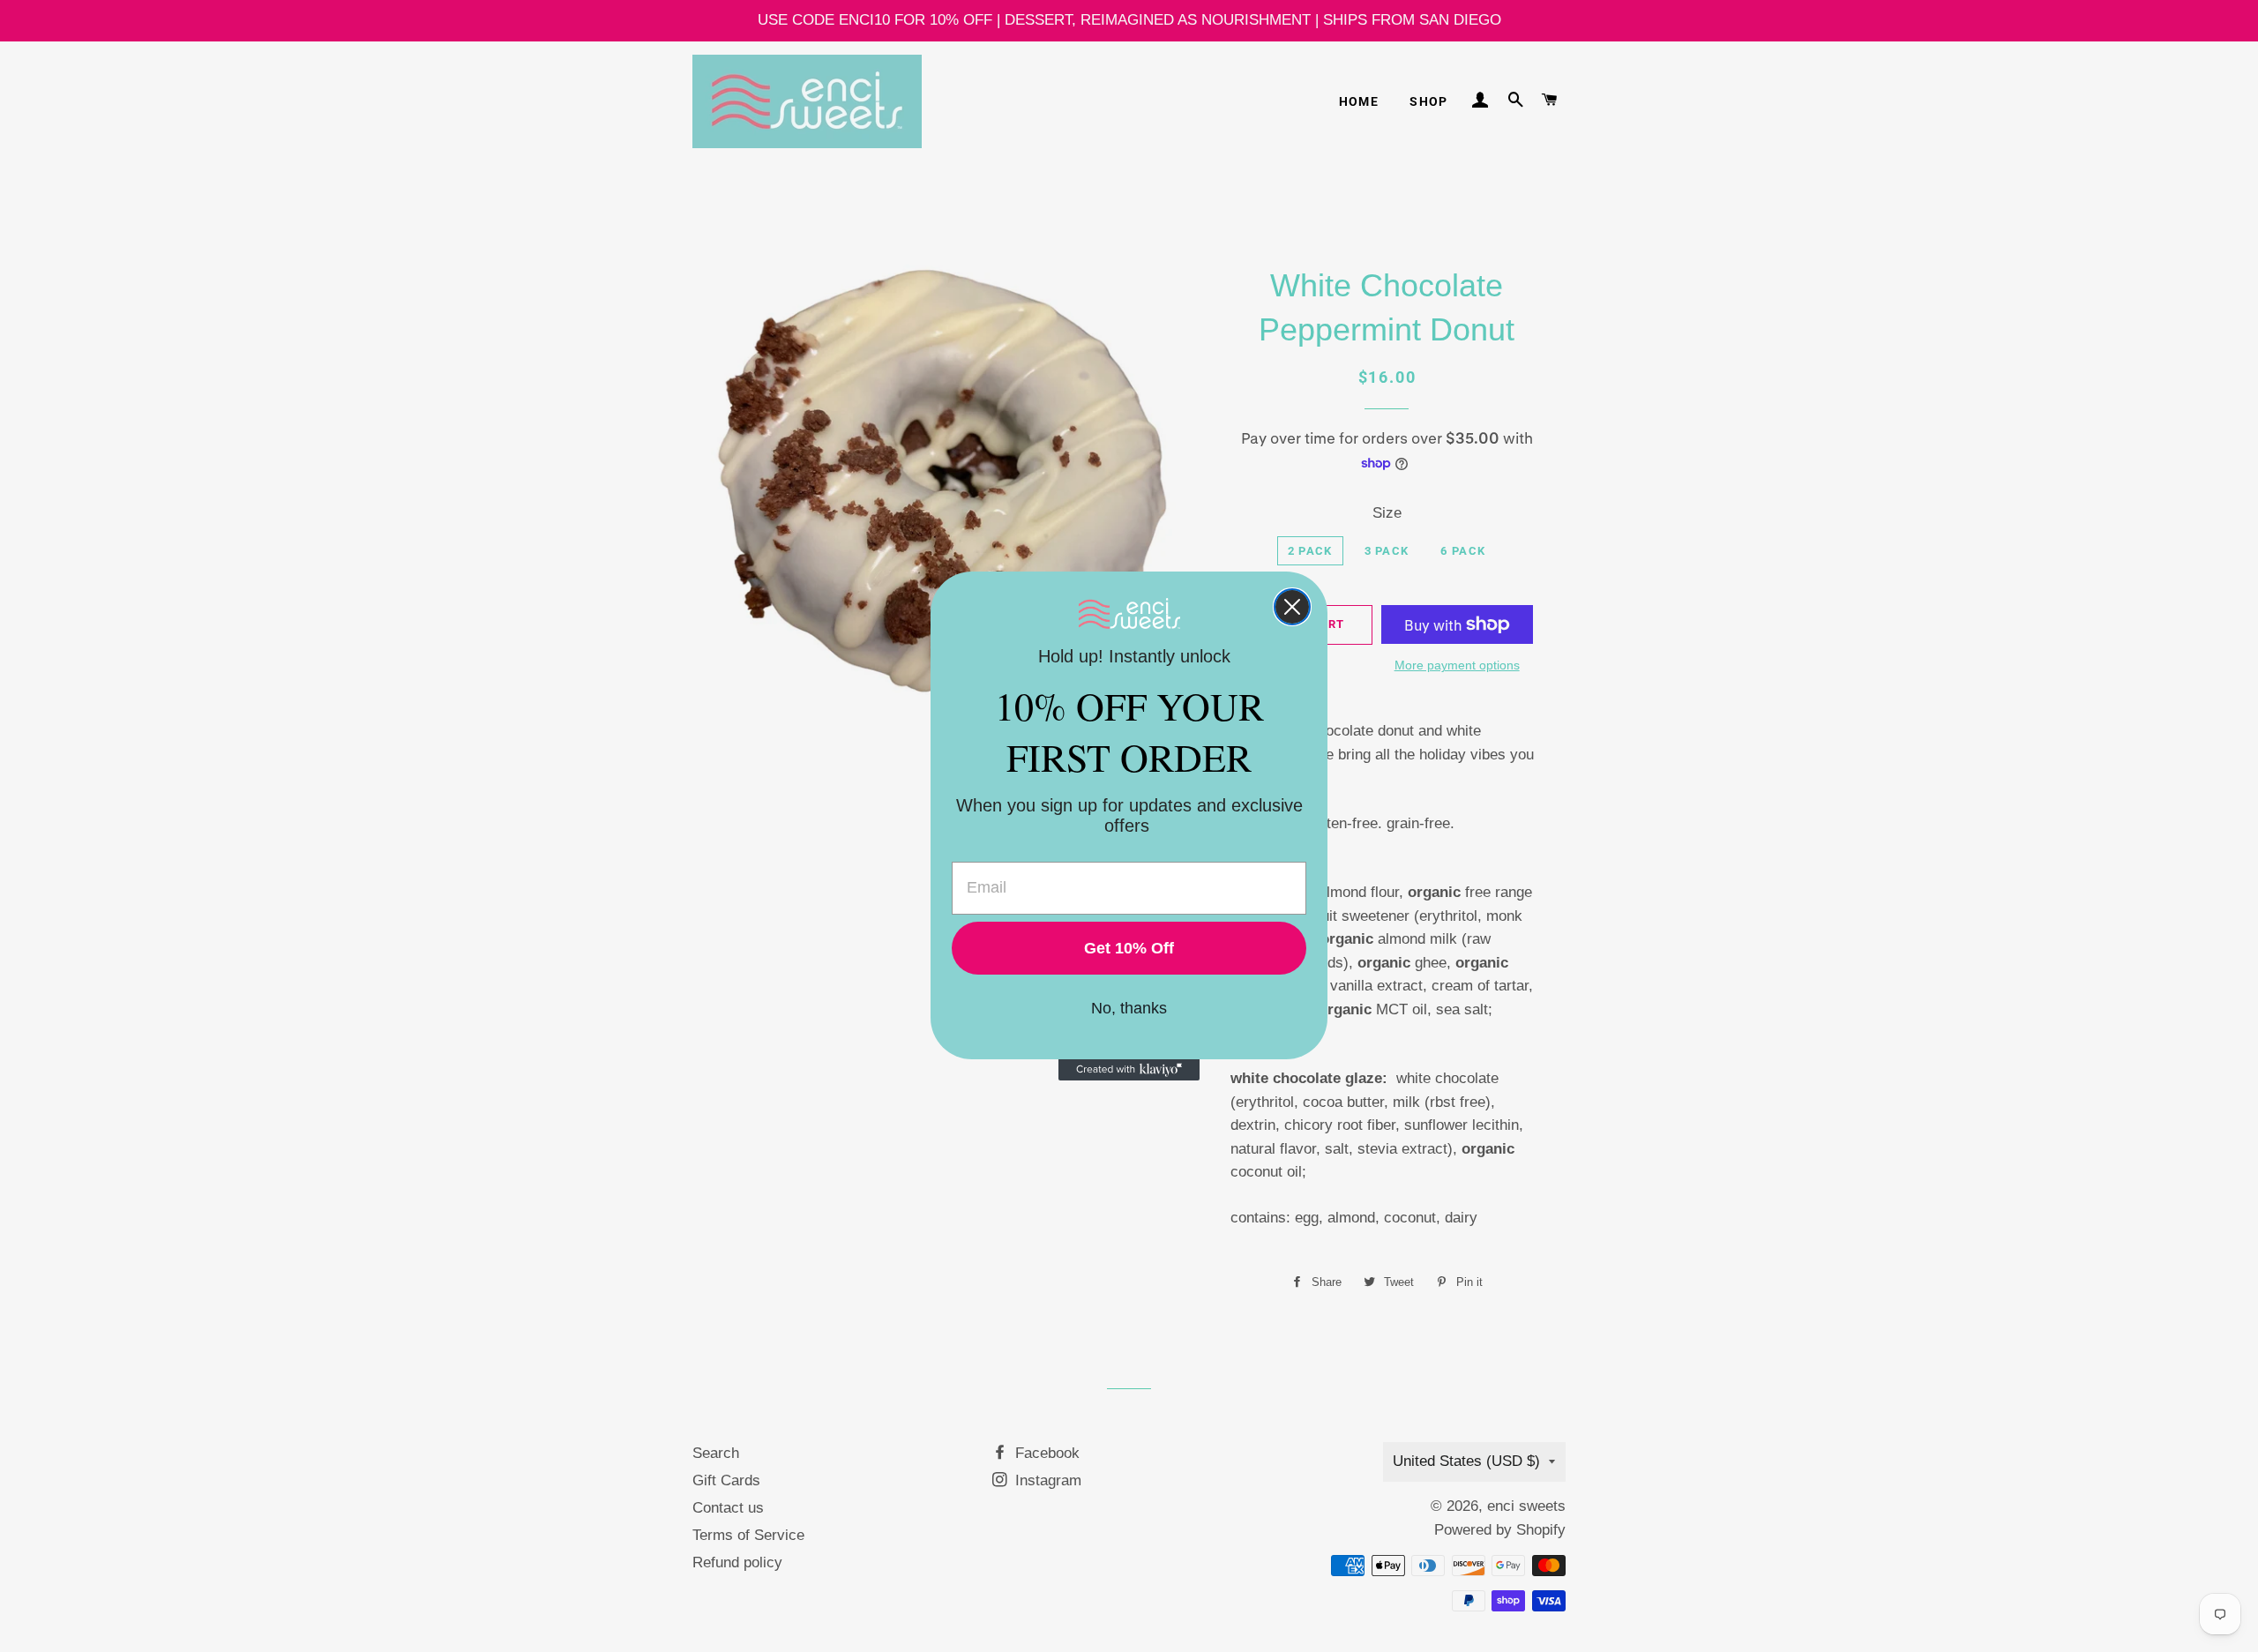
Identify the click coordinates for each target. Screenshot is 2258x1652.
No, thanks (1129, 1008)
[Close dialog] (1292, 607)
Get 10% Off (1129, 948)
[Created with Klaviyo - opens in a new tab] (1129, 1070)
